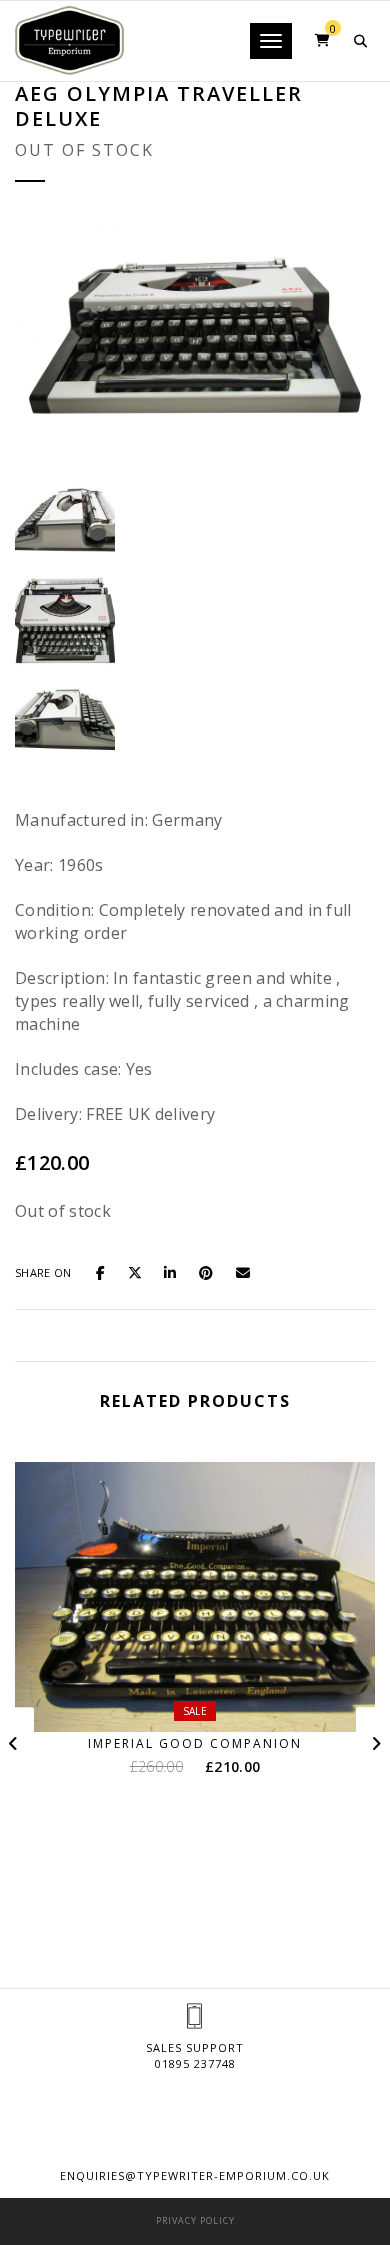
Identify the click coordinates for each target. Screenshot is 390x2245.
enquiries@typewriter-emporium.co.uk (195, 2175)
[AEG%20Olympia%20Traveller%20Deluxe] (106, 1271)
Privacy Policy (195, 2220)
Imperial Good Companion (195, 1743)
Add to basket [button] (207, 1694)
